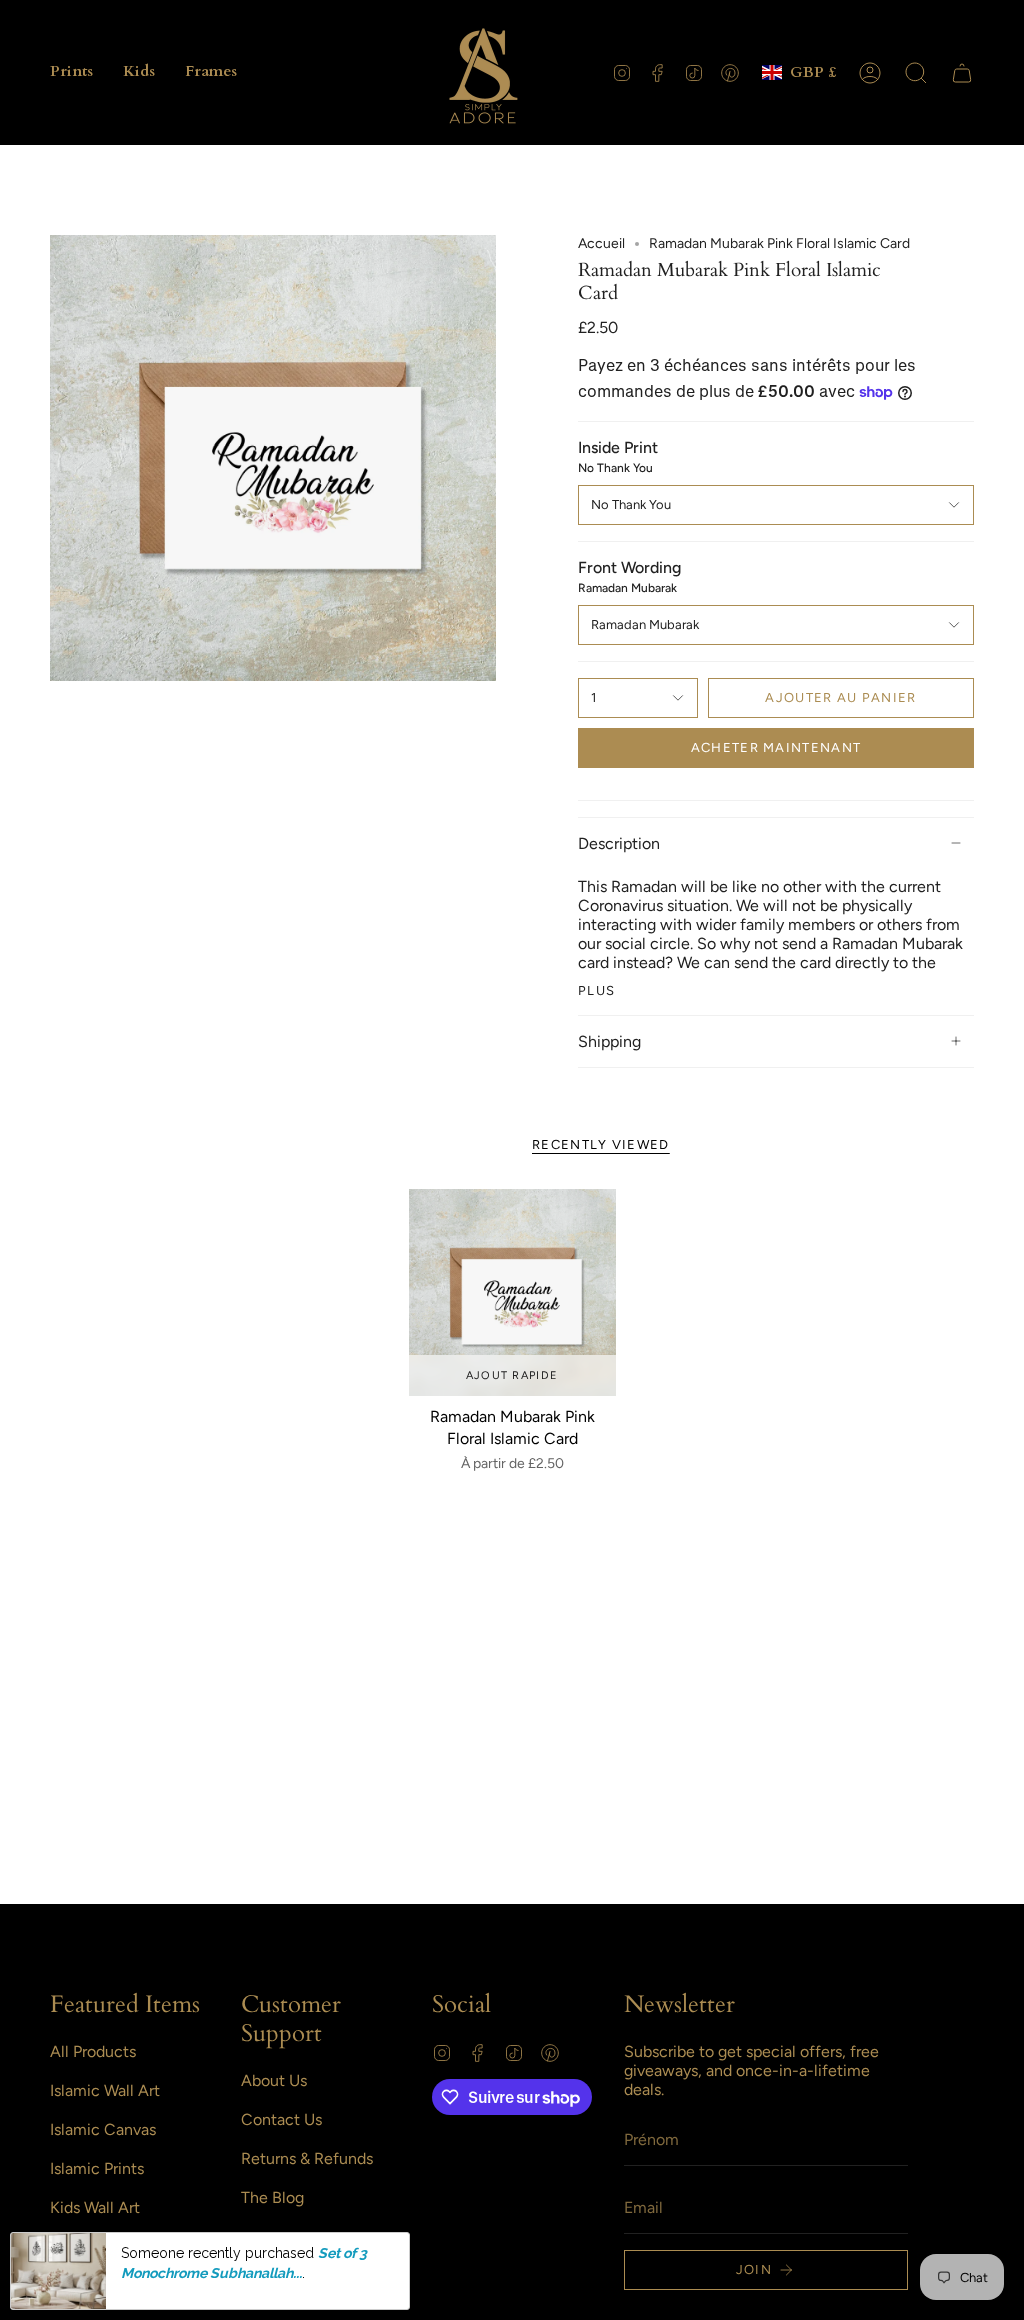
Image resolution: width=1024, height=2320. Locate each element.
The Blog (272, 2197)
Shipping (609, 1041)
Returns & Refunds (307, 2158)
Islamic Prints (97, 2168)
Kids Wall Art (95, 2207)
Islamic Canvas (103, 2129)
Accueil (601, 243)
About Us (274, 2080)
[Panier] (962, 73)
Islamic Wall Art (105, 2090)
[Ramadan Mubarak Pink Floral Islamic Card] (512, 1292)
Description (619, 843)
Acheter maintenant (776, 747)
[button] (71, 72)
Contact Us (281, 2119)
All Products (93, 2051)
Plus (596, 990)
